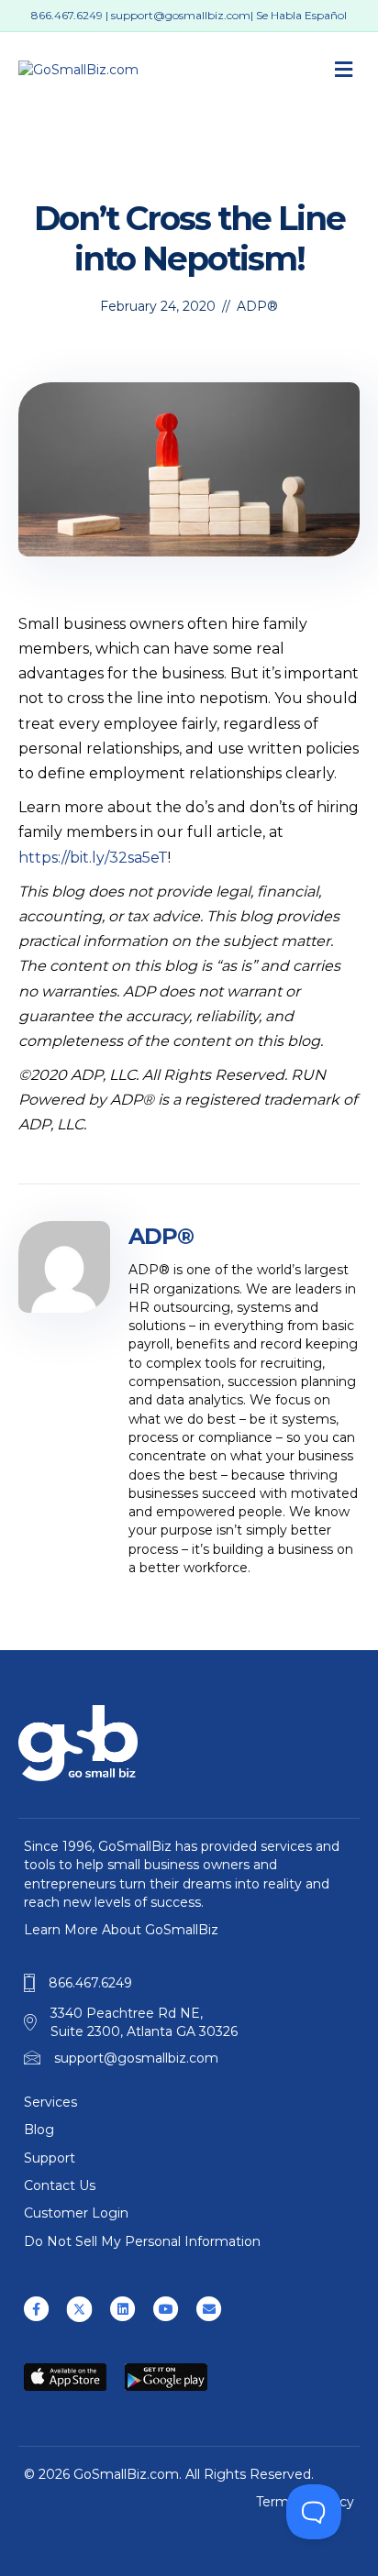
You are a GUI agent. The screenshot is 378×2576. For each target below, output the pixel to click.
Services (50, 2102)
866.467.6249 (67, 15)
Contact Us (60, 2185)
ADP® (257, 306)
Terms (276, 2502)
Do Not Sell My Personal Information (142, 2241)
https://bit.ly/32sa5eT (93, 858)
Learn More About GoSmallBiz (121, 1930)
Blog (39, 2130)
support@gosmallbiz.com (181, 15)
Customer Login (76, 2213)
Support (50, 2158)
